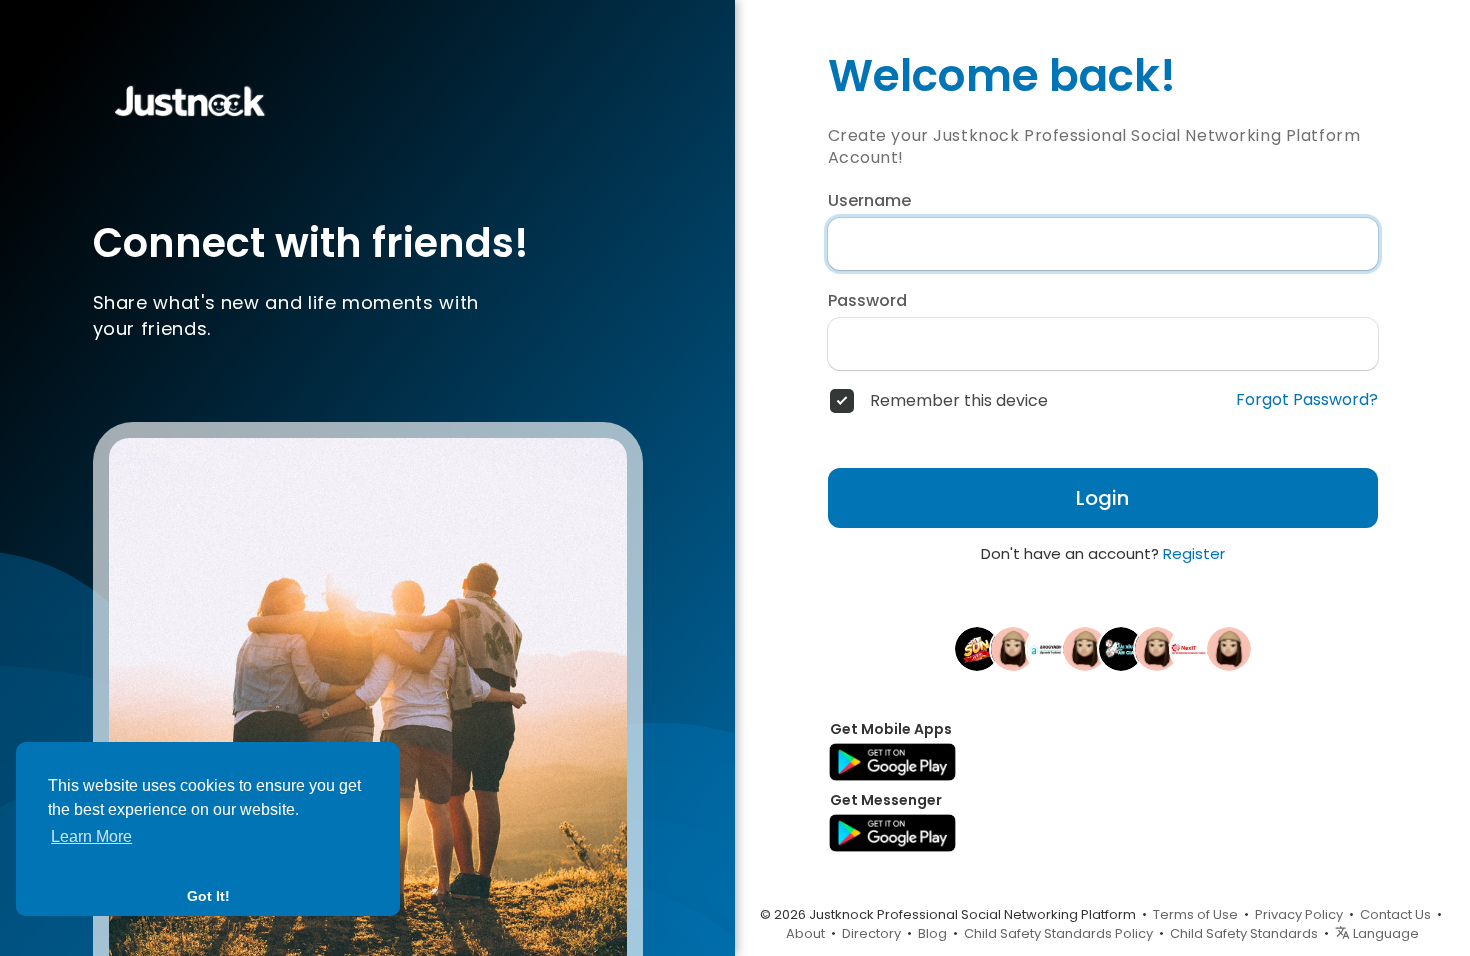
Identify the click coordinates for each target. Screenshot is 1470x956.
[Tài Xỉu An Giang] (1121, 648)
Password (867, 301)
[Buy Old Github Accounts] (1085, 648)
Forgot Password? (1307, 400)
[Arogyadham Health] (1049, 648)
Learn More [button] (91, 836)
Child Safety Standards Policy (1058, 933)
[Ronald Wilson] (1013, 648)
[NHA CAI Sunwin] (977, 648)
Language (1384, 933)
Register (1194, 553)
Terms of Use (1195, 914)
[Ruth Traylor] (1157, 648)
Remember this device (959, 401)
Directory (871, 933)
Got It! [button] (208, 896)
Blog (932, 933)
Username (869, 201)
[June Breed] (1229, 648)
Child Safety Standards (1244, 933)
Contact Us (1395, 914)
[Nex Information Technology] (1193, 648)
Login (1102, 498)
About (805, 933)
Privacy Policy (1299, 914)
